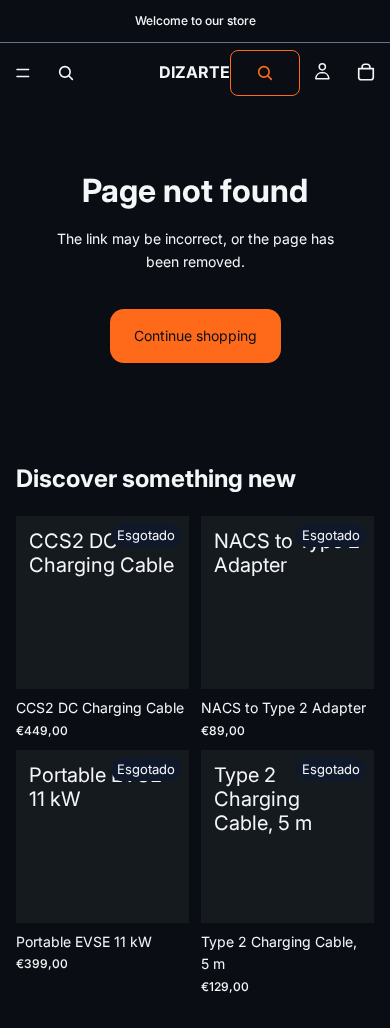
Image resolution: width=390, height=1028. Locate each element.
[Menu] (23, 73)
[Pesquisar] (66, 73)
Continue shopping (195, 335)
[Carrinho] (366, 73)
